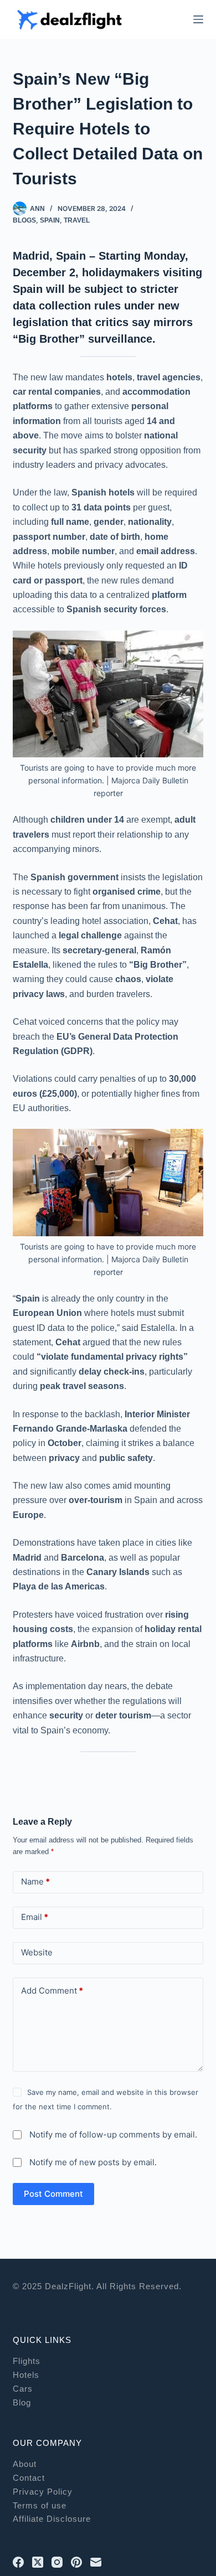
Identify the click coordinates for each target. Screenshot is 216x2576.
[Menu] (198, 19)
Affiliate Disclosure (52, 2519)
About (25, 2464)
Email (35, 1917)
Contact (29, 2478)
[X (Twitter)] (38, 2562)
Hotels (26, 2375)
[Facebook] (18, 2562)
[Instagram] (57, 2562)
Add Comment (52, 1991)
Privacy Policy (43, 2492)
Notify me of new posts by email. (93, 2162)
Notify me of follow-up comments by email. (113, 2134)
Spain (50, 220)
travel (77, 220)
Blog (22, 2402)
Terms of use (40, 2505)
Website (37, 1952)
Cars (23, 2389)
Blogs (24, 220)
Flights (27, 2361)
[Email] (96, 2562)
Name (35, 1881)
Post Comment (53, 2194)
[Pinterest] (76, 2562)
